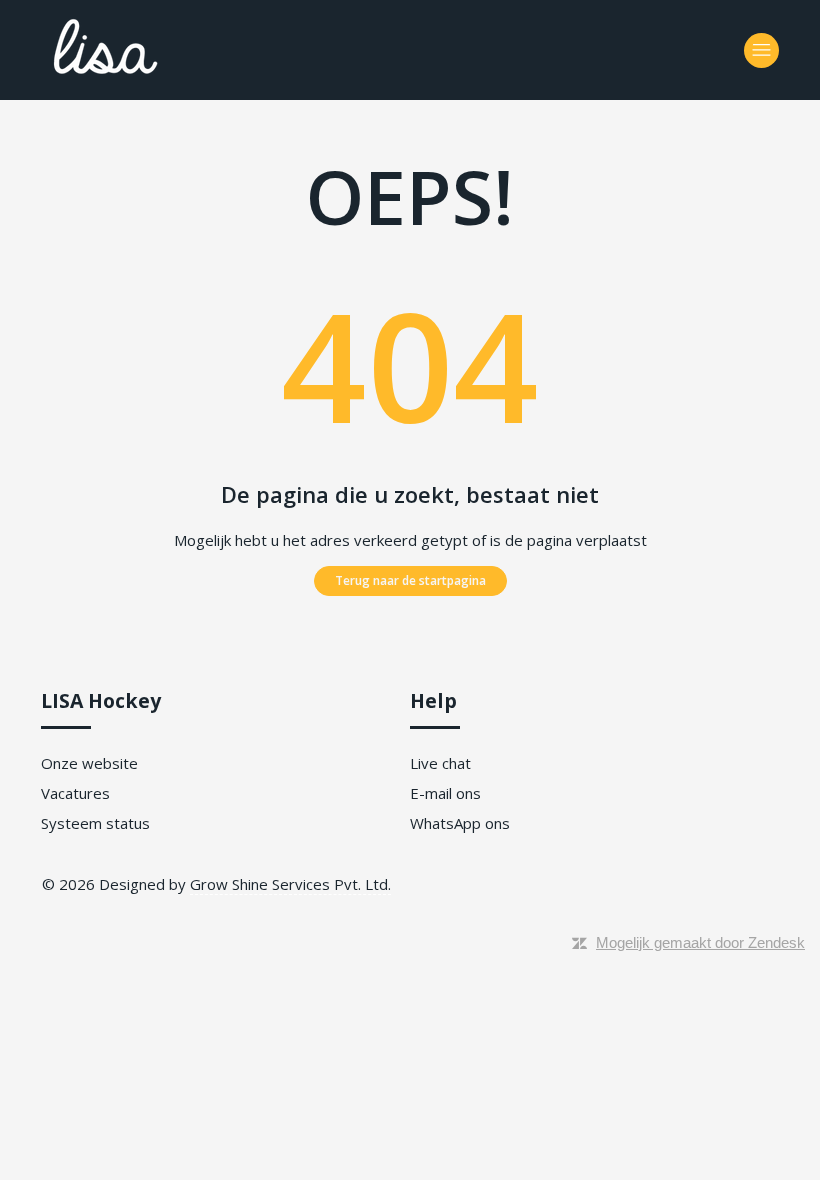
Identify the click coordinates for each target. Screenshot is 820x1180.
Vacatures (75, 793)
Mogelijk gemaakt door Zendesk (700, 942)
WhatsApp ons (460, 823)
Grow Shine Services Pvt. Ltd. (290, 884)
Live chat (440, 763)
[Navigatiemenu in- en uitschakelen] (761, 50)
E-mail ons (445, 793)
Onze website (89, 763)
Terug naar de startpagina (410, 580)
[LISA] (161, 81)
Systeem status (95, 823)
